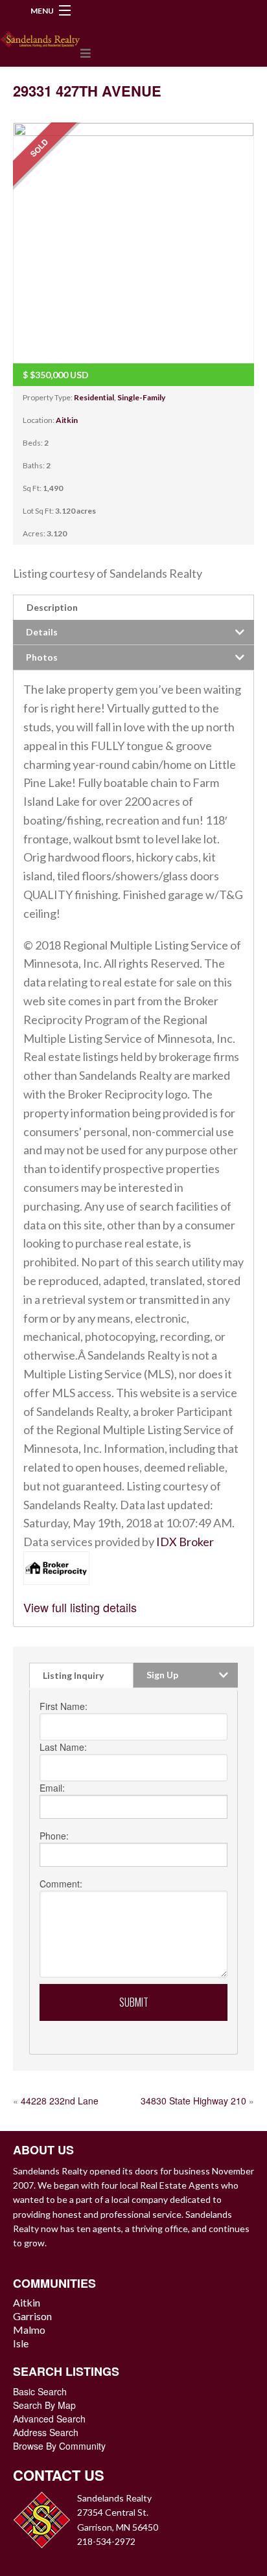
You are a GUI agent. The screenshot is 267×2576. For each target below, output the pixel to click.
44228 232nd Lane (60, 2101)
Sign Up (162, 1675)
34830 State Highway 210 (193, 2101)
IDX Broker (185, 1542)
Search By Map (44, 2405)
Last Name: (63, 1747)
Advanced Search (49, 2419)
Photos (42, 657)
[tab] (133, 607)
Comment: (61, 1884)
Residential (94, 397)
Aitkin (67, 420)
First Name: (64, 1706)
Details (42, 632)
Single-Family (141, 397)
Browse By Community (59, 2446)
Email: (52, 1788)
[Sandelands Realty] (40, 37)
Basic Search (40, 2391)
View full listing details (80, 1607)
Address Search (46, 2432)
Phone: (54, 1836)
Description (52, 607)
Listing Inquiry (73, 1675)
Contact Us (59, 2475)
